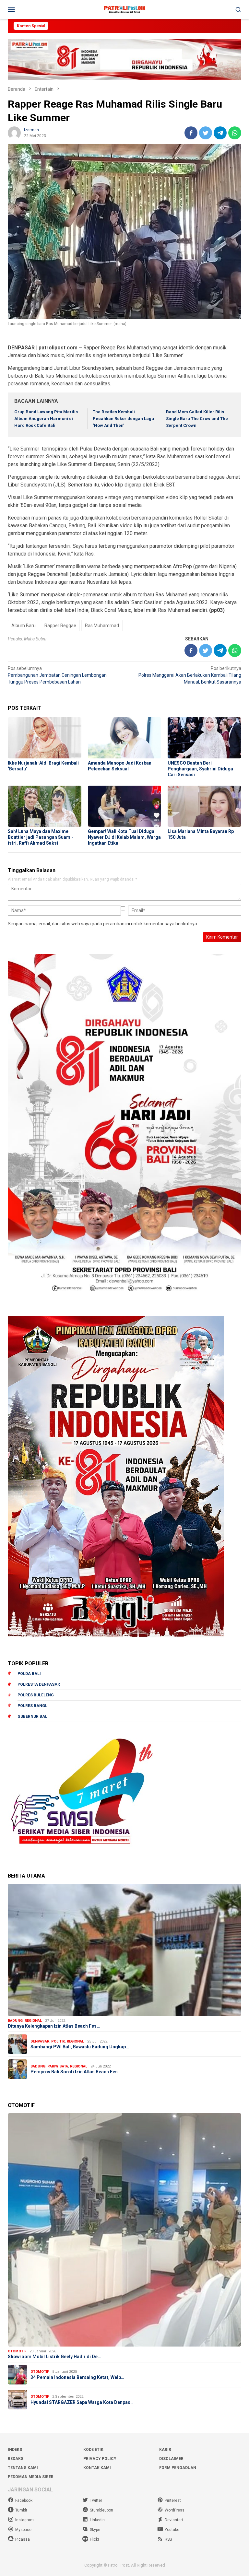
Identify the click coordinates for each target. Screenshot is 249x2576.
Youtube (172, 2530)
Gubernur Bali (33, 1716)
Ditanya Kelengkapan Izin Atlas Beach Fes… (54, 2026)
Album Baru (24, 626)
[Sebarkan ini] (191, 133)
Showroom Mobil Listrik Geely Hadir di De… (54, 2357)
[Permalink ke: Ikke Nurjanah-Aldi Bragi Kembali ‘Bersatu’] (45, 738)
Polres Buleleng (36, 1695)
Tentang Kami (23, 2468)
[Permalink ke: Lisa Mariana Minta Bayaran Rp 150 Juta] (204, 806)
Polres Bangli (33, 1706)
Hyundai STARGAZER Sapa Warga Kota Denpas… (82, 2402)
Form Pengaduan (178, 2468)
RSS (168, 2539)
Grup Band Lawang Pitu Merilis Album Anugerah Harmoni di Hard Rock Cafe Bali (46, 419)
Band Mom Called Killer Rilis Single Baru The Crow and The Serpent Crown (197, 419)
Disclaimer (171, 2459)
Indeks (15, 2450)
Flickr (95, 2539)
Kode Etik (93, 2450)
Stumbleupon (101, 2510)
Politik (58, 2041)
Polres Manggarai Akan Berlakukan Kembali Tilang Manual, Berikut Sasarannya (190, 675)
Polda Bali (29, 1674)
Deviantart (174, 2520)
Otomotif (17, 2351)
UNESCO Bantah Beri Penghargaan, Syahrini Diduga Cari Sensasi (200, 769)
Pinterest (173, 2500)
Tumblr (21, 2510)
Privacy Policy (100, 2459)
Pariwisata (58, 2066)
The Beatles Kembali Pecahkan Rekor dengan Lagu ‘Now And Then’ (123, 419)
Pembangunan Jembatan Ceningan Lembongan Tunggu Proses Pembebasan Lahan (57, 675)
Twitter (96, 2500)
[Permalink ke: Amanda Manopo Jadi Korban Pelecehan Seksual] (125, 738)
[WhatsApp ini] (235, 133)
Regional (33, 2021)
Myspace (23, 2530)
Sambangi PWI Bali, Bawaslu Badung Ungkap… (80, 2047)
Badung (15, 2021)
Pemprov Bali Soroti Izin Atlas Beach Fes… (76, 2072)
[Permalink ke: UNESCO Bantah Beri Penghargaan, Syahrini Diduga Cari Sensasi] (204, 738)
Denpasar (40, 2041)
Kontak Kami (97, 2468)
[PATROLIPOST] (124, 9)
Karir (165, 2450)
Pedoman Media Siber (31, 2477)
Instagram (24, 2520)
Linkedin (97, 2520)
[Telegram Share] (220, 133)
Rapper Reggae (60, 626)
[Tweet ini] (206, 133)
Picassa (23, 2539)
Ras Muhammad (102, 626)
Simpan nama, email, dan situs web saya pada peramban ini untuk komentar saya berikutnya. (103, 924)
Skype (95, 2530)
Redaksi (16, 2459)
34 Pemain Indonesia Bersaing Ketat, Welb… (77, 2377)
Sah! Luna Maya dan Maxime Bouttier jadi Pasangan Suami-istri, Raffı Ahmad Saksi (41, 837)
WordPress (175, 2510)
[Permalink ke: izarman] (14, 132)
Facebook (24, 2500)
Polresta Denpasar (39, 1684)
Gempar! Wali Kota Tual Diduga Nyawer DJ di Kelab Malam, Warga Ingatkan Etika (124, 837)
